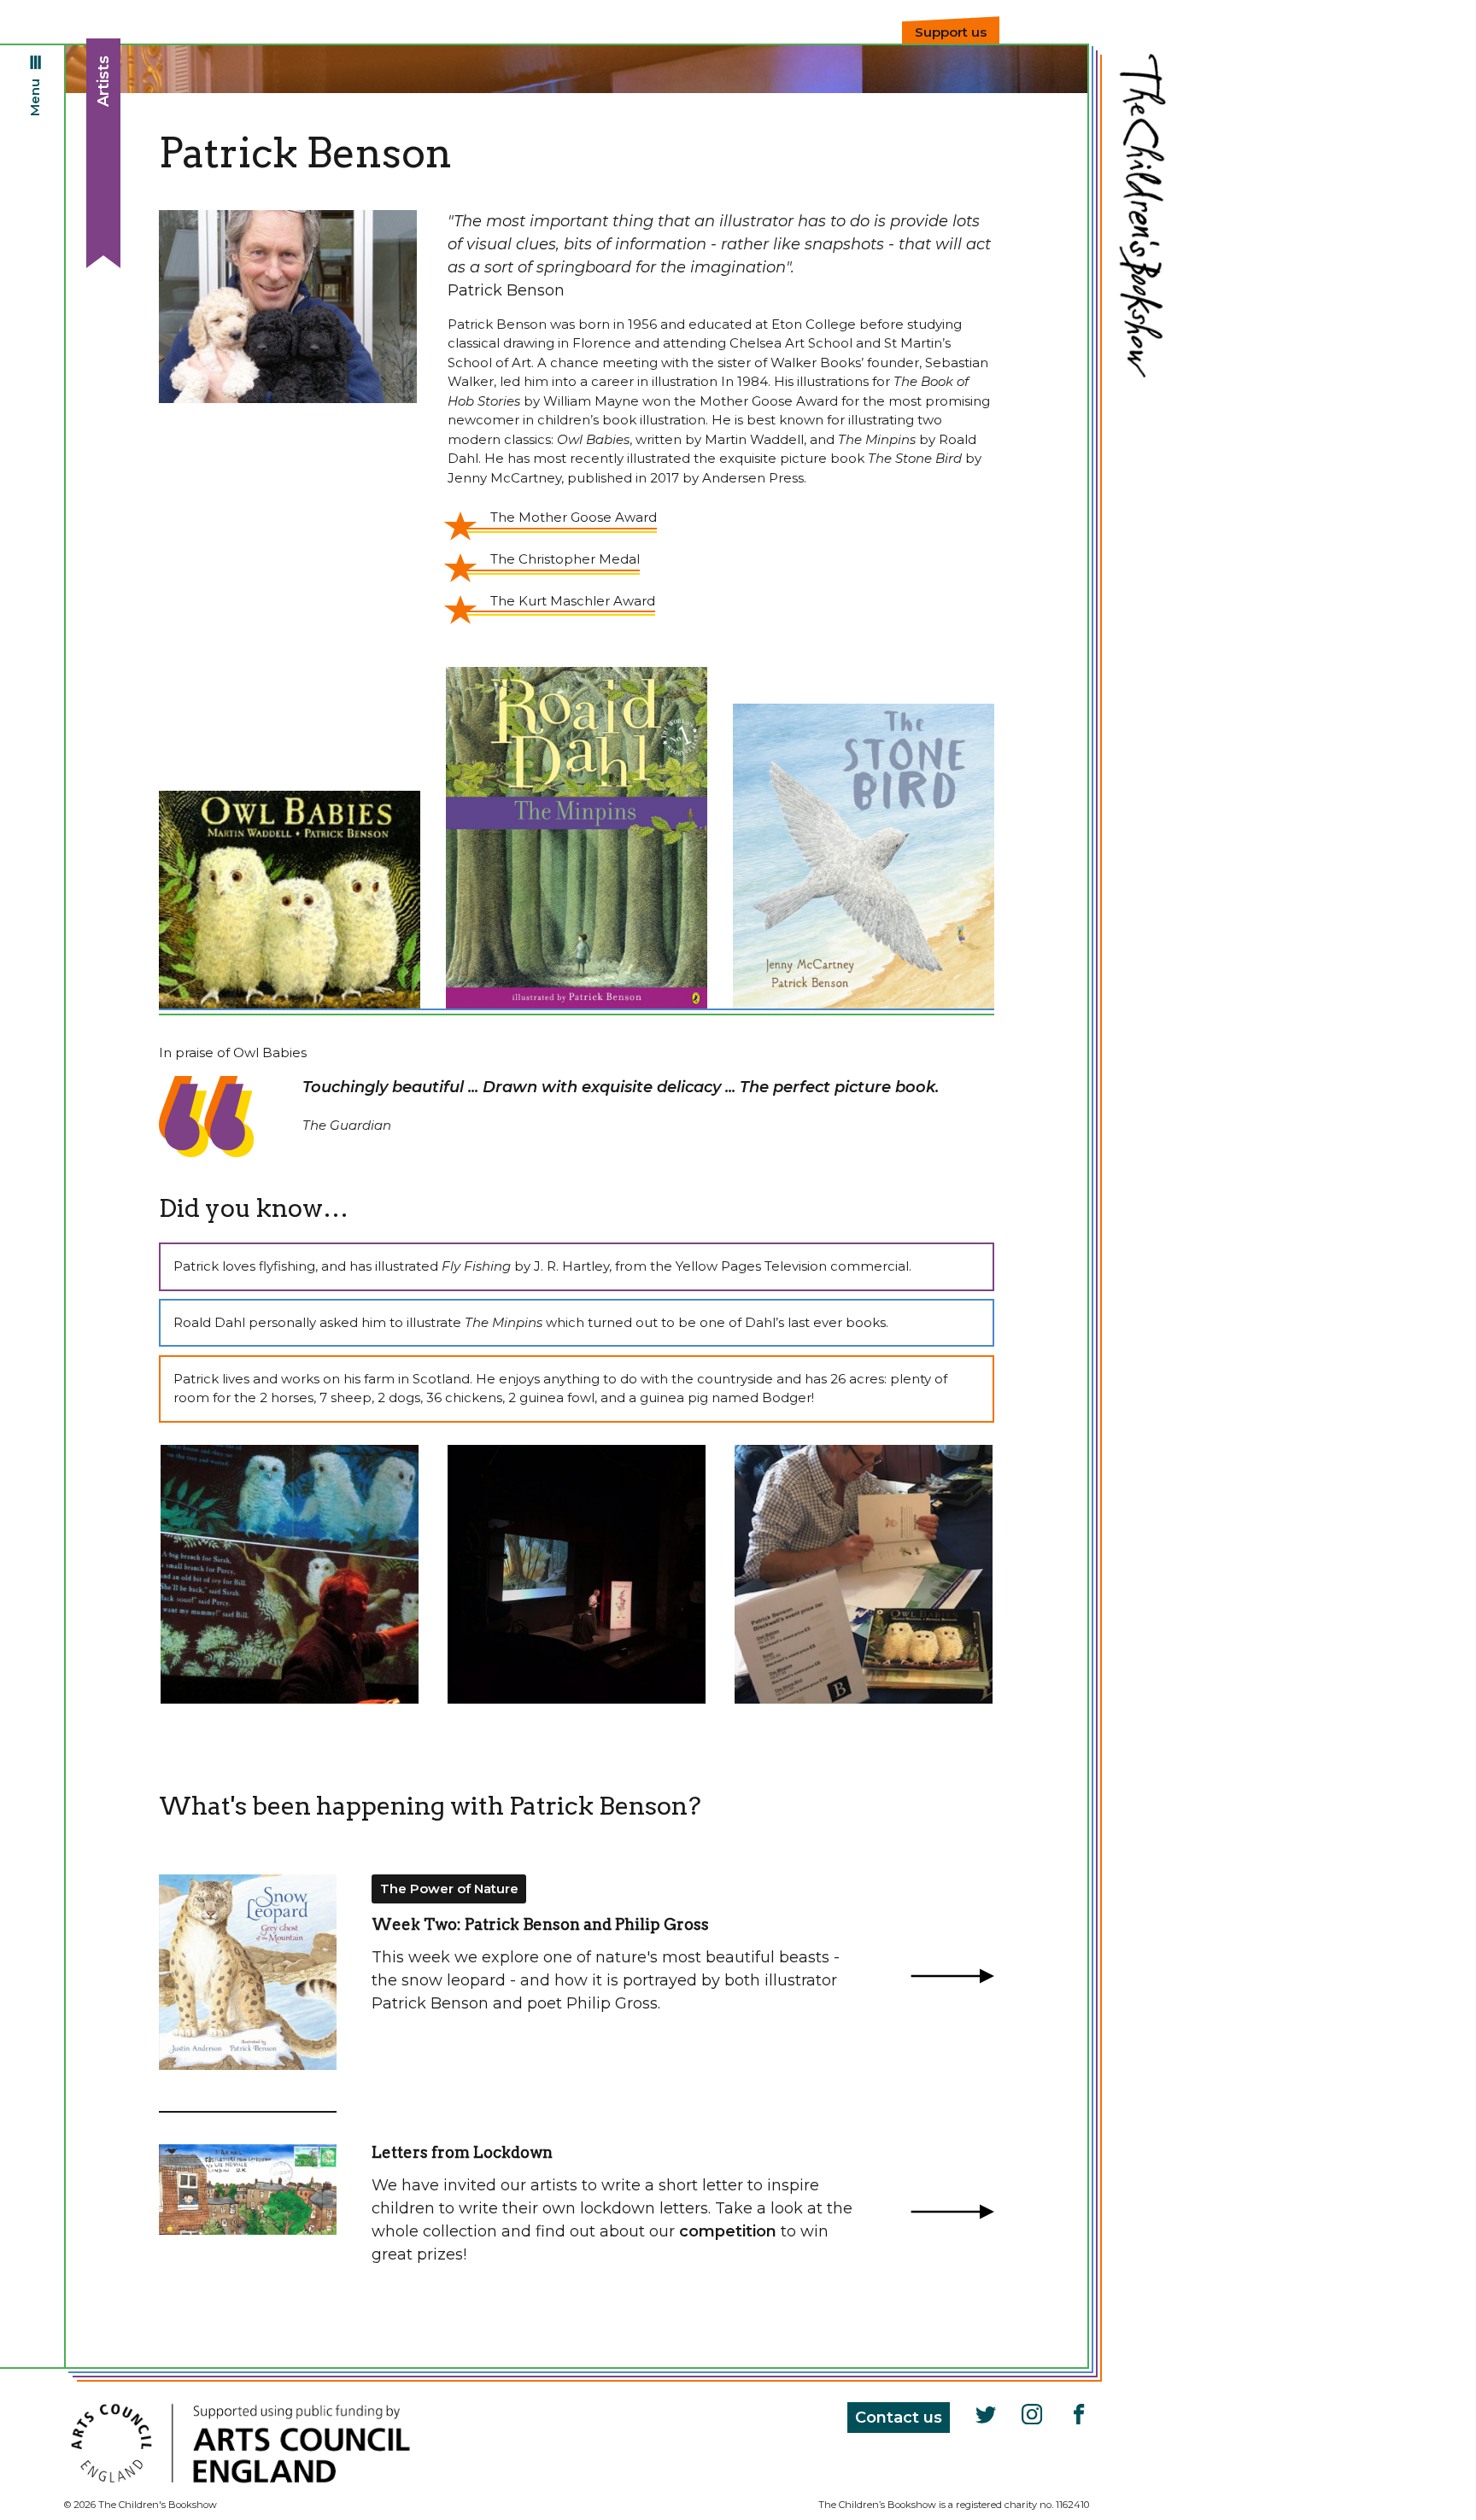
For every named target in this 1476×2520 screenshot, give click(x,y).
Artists (103, 81)
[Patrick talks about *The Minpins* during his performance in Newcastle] (577, 1574)
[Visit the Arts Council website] (240, 2488)
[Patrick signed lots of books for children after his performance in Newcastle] (864, 1574)
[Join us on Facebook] (1076, 2416)
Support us (951, 32)
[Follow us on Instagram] (1030, 2416)
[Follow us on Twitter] (984, 2416)
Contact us (899, 2418)
